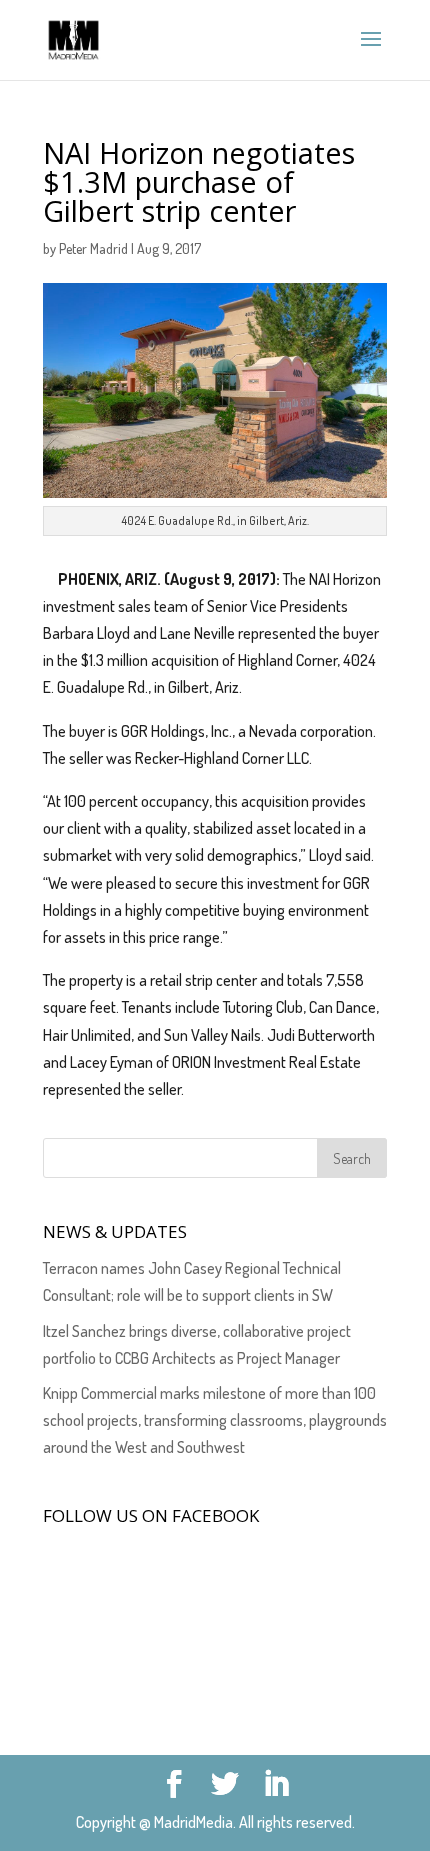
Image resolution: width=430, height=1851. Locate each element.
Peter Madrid (93, 248)
